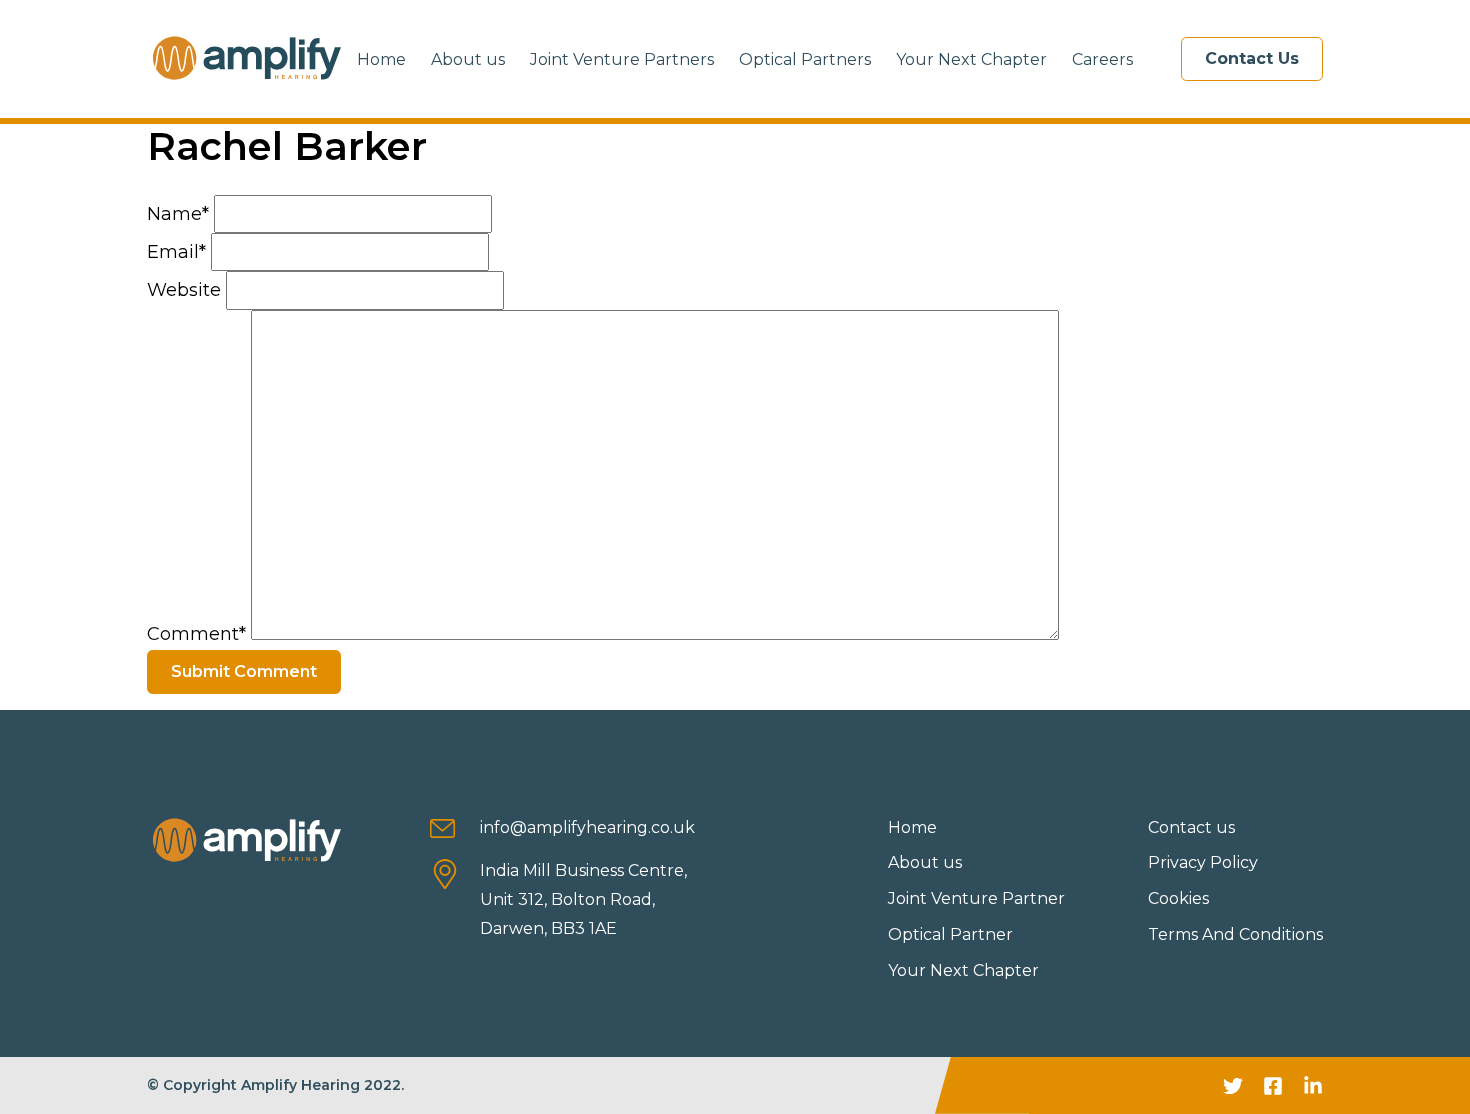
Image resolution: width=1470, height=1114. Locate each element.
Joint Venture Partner (976, 898)
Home (381, 59)
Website (184, 290)
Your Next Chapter (971, 59)
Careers (1102, 59)
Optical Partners (805, 59)
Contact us (1191, 827)
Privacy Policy (1203, 862)
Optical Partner (950, 934)
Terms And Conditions (1235, 934)
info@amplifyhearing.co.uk (587, 827)
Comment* (196, 634)
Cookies (1178, 898)
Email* (176, 252)
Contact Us (1252, 58)
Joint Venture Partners (622, 59)
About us (468, 59)
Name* (178, 214)
